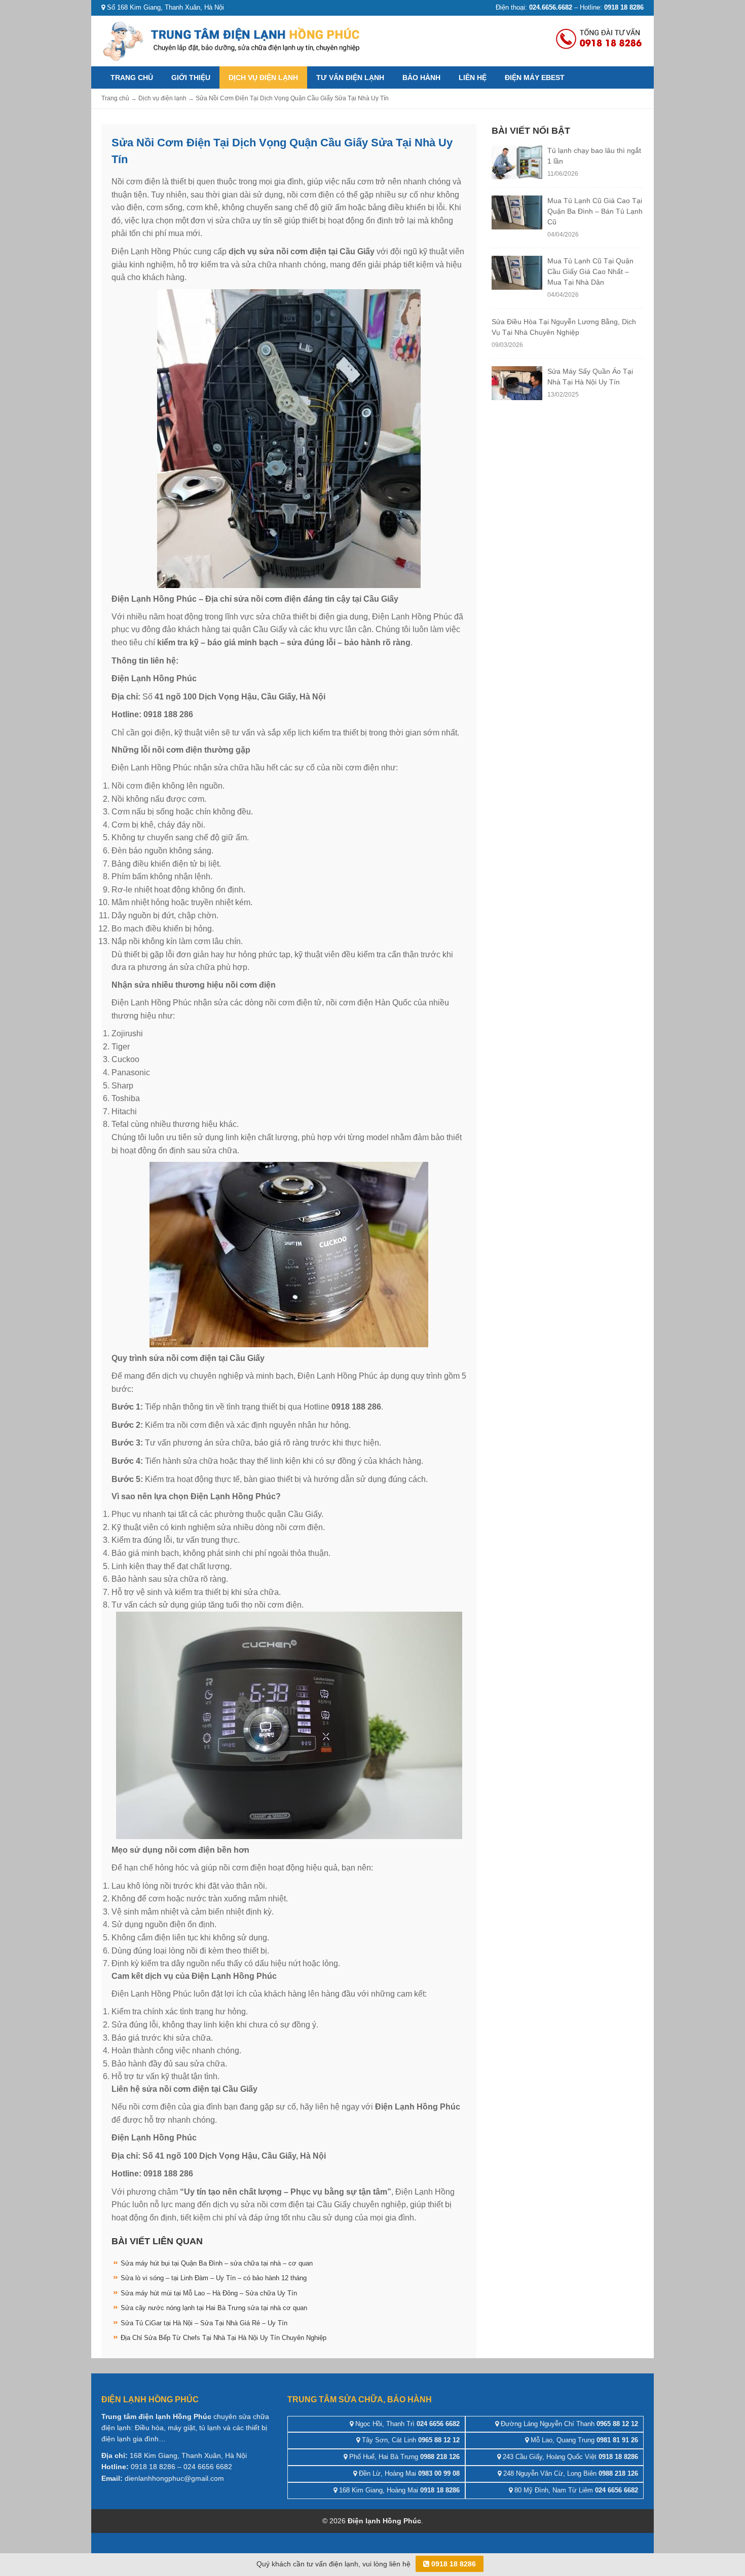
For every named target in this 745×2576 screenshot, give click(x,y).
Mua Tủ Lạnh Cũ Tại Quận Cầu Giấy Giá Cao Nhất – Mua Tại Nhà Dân (590, 271)
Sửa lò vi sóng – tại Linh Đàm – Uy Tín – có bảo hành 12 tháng (214, 2278)
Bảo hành (421, 77)
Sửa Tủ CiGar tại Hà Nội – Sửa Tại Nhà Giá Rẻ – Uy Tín (204, 2323)
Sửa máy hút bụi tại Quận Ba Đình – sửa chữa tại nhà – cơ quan (217, 2263)
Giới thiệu (191, 77)
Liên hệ (473, 77)
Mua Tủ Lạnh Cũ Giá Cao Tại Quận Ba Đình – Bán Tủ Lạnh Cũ (595, 211)
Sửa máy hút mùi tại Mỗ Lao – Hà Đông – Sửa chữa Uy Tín (209, 2293)
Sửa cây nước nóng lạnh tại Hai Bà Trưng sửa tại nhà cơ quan (214, 2308)
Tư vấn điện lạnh (350, 77)
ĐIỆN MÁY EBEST (535, 77)
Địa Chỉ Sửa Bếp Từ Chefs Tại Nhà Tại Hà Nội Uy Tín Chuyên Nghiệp (223, 2338)
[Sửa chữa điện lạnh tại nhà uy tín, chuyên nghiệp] (233, 40)
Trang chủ (132, 77)
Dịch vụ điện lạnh (263, 77)
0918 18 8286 (453, 2564)
